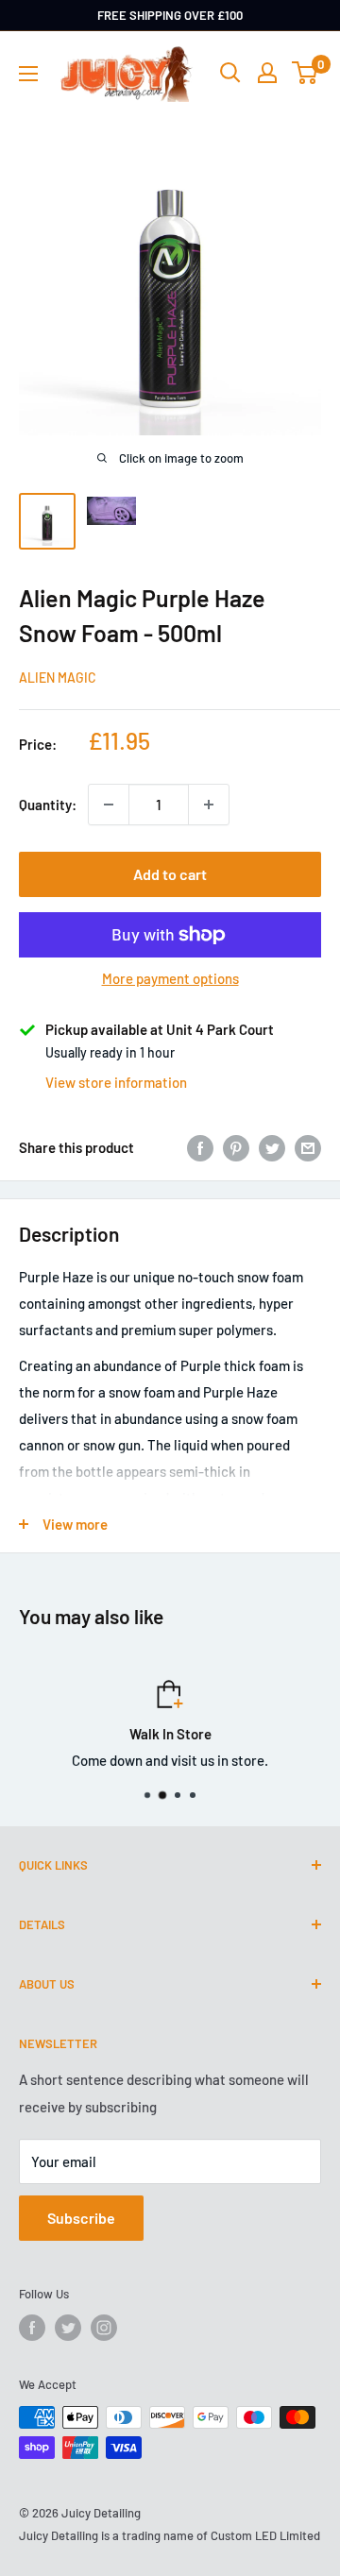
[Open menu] (28, 74)
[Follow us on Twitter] (68, 2328)
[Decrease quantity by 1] (109, 805)
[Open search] (230, 73)
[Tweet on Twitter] (272, 1147)
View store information (116, 1082)
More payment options (170, 978)
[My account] (267, 73)
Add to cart (170, 874)
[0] (306, 73)
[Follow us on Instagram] (104, 2328)
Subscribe (81, 2218)
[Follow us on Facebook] (32, 2328)
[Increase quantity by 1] (209, 805)
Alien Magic (58, 678)
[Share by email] (308, 1147)
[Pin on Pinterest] (236, 1147)
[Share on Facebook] (200, 1147)
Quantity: (48, 805)
